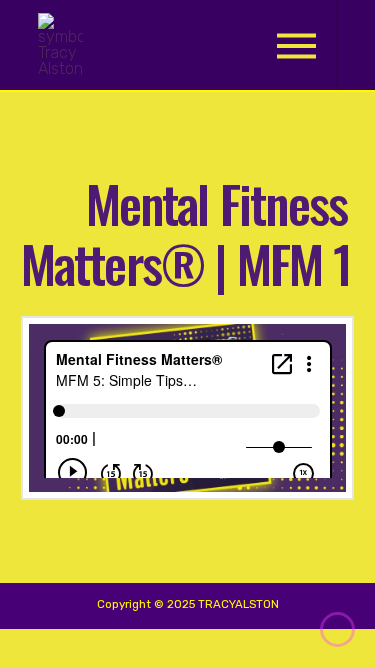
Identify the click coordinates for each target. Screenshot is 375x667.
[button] (296, 45)
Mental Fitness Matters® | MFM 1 (186, 232)
